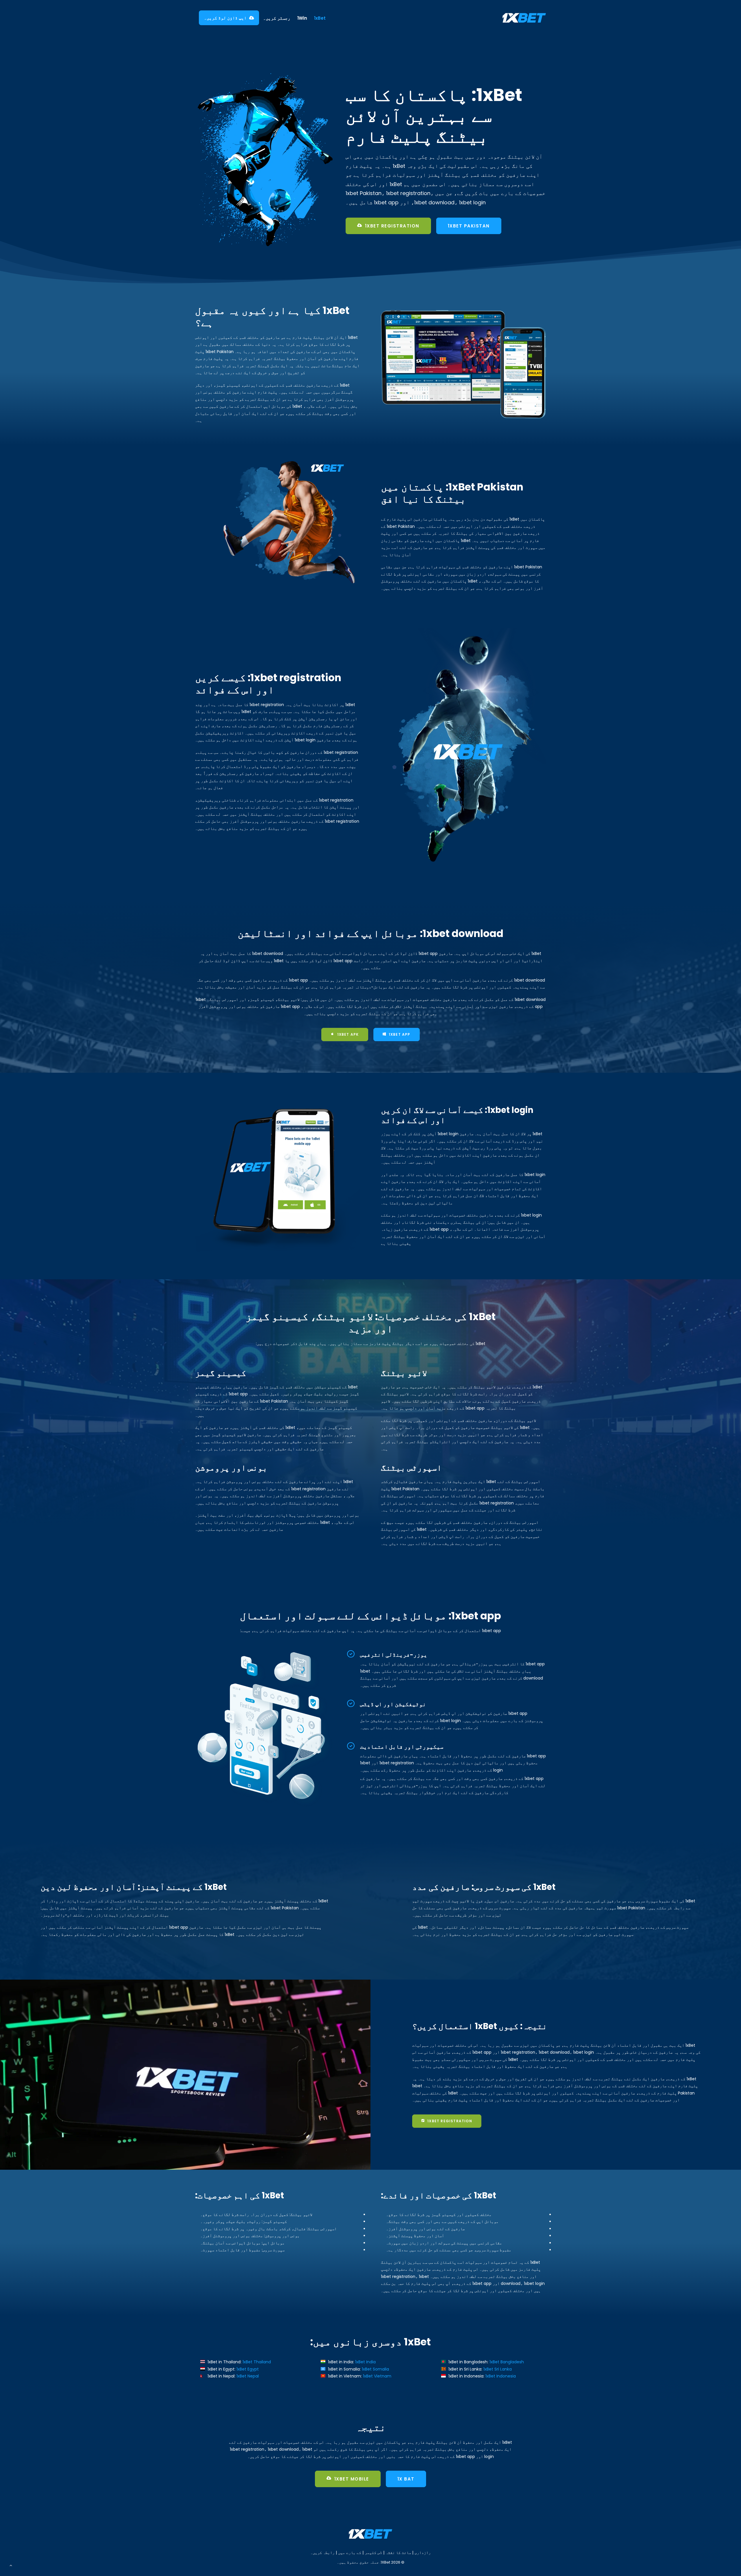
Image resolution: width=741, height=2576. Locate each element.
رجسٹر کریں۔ (277, 18)
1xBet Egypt (248, 2369)
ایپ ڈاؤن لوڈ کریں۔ (225, 18)
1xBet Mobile (352, 2479)
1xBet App (400, 1034)
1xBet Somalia (375, 2369)
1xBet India (365, 2362)
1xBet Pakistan (469, 226)
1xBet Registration (392, 226)
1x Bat (406, 2479)
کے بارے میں (350, 2553)
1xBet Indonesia (501, 2376)
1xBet (320, 18)
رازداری (423, 2553)
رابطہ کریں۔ (322, 2553)
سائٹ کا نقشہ (398, 2553)
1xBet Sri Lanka (498, 2369)
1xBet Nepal (248, 2376)
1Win (302, 18)
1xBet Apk (348, 1034)
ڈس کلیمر (373, 2553)
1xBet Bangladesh (507, 2362)
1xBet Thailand (257, 2362)
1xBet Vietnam (377, 2376)
